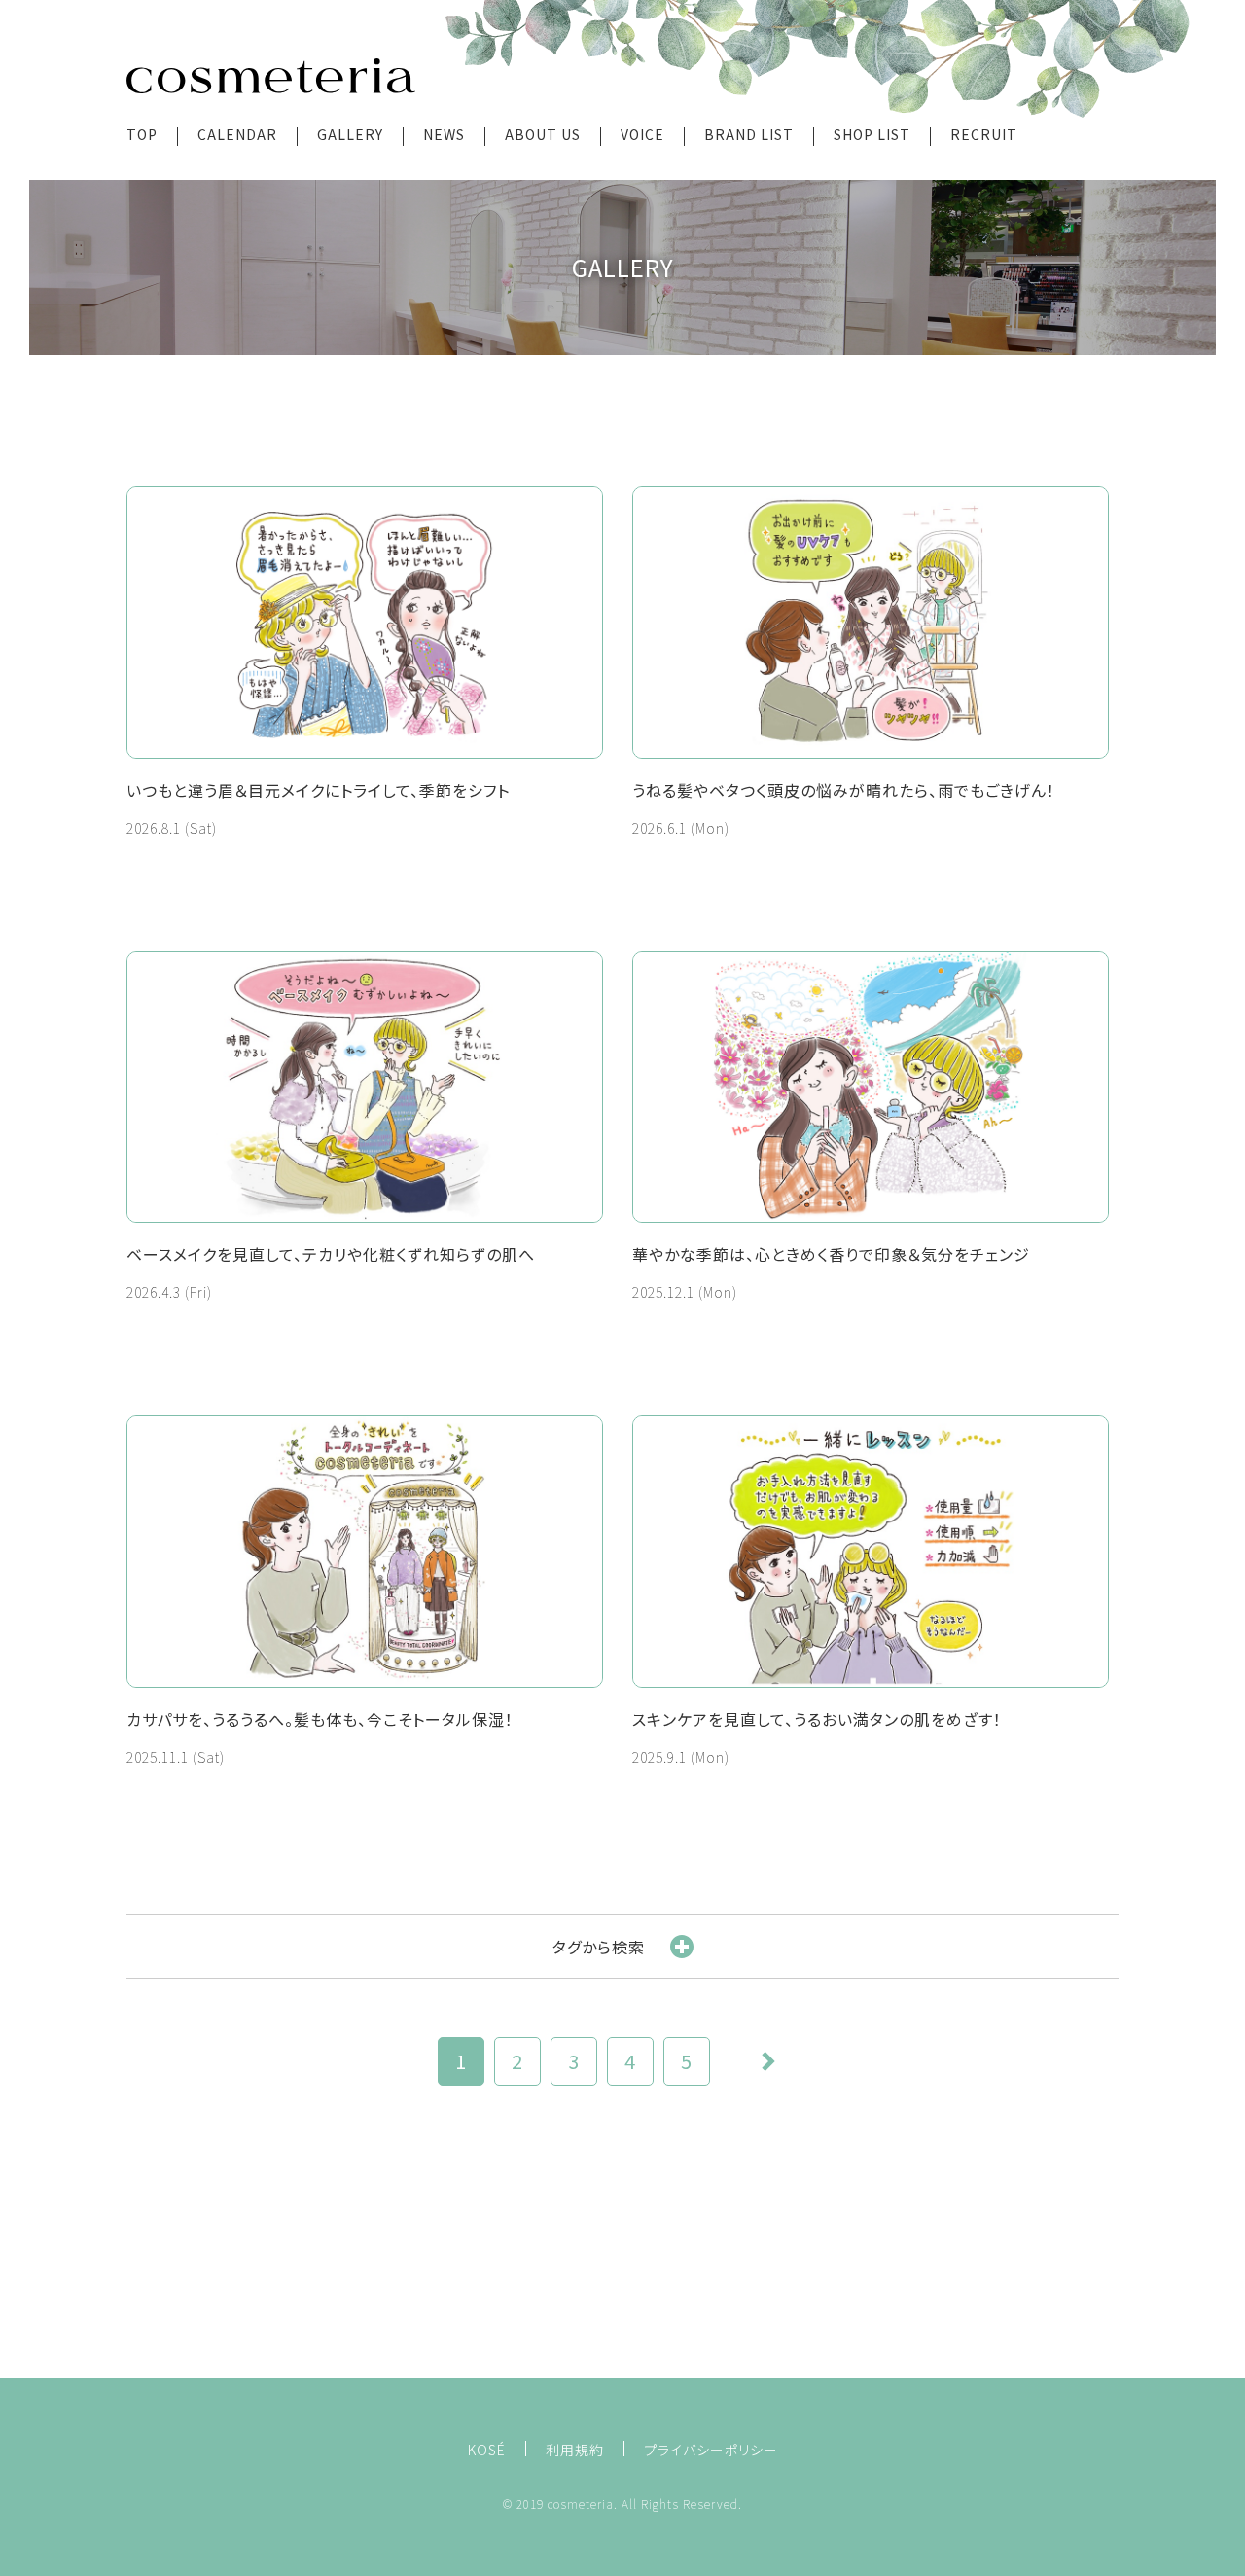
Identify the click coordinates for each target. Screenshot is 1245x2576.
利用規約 (575, 2450)
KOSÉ (487, 2450)
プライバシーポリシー (711, 2450)
